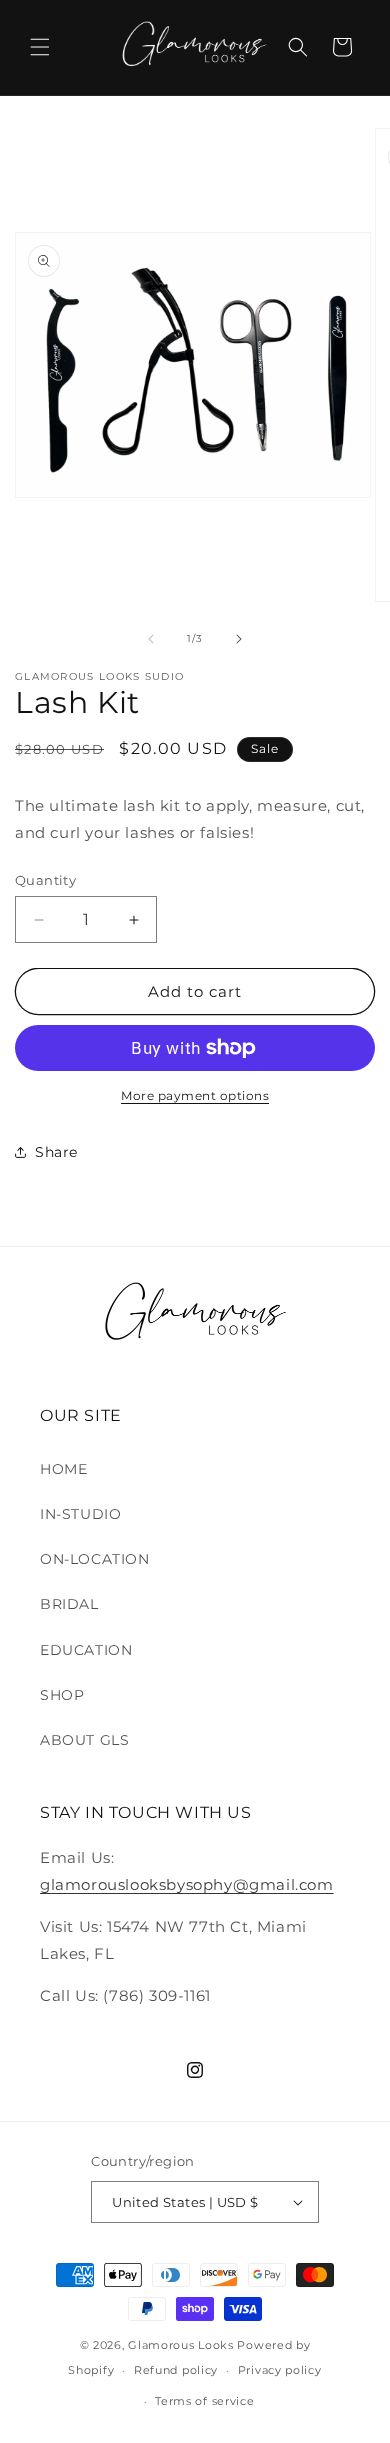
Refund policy (176, 2370)
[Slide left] (151, 639)
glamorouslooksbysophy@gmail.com (187, 1884)
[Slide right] (239, 639)
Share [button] (56, 1152)
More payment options (195, 1095)
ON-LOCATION (95, 1559)
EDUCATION (86, 1650)
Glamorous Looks (182, 2345)
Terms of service (204, 2401)
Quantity (45, 880)
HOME (63, 1469)
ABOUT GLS (84, 1740)
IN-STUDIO (80, 1514)
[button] (40, 47)
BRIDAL (69, 1604)
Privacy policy (280, 2370)
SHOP (62, 1695)
